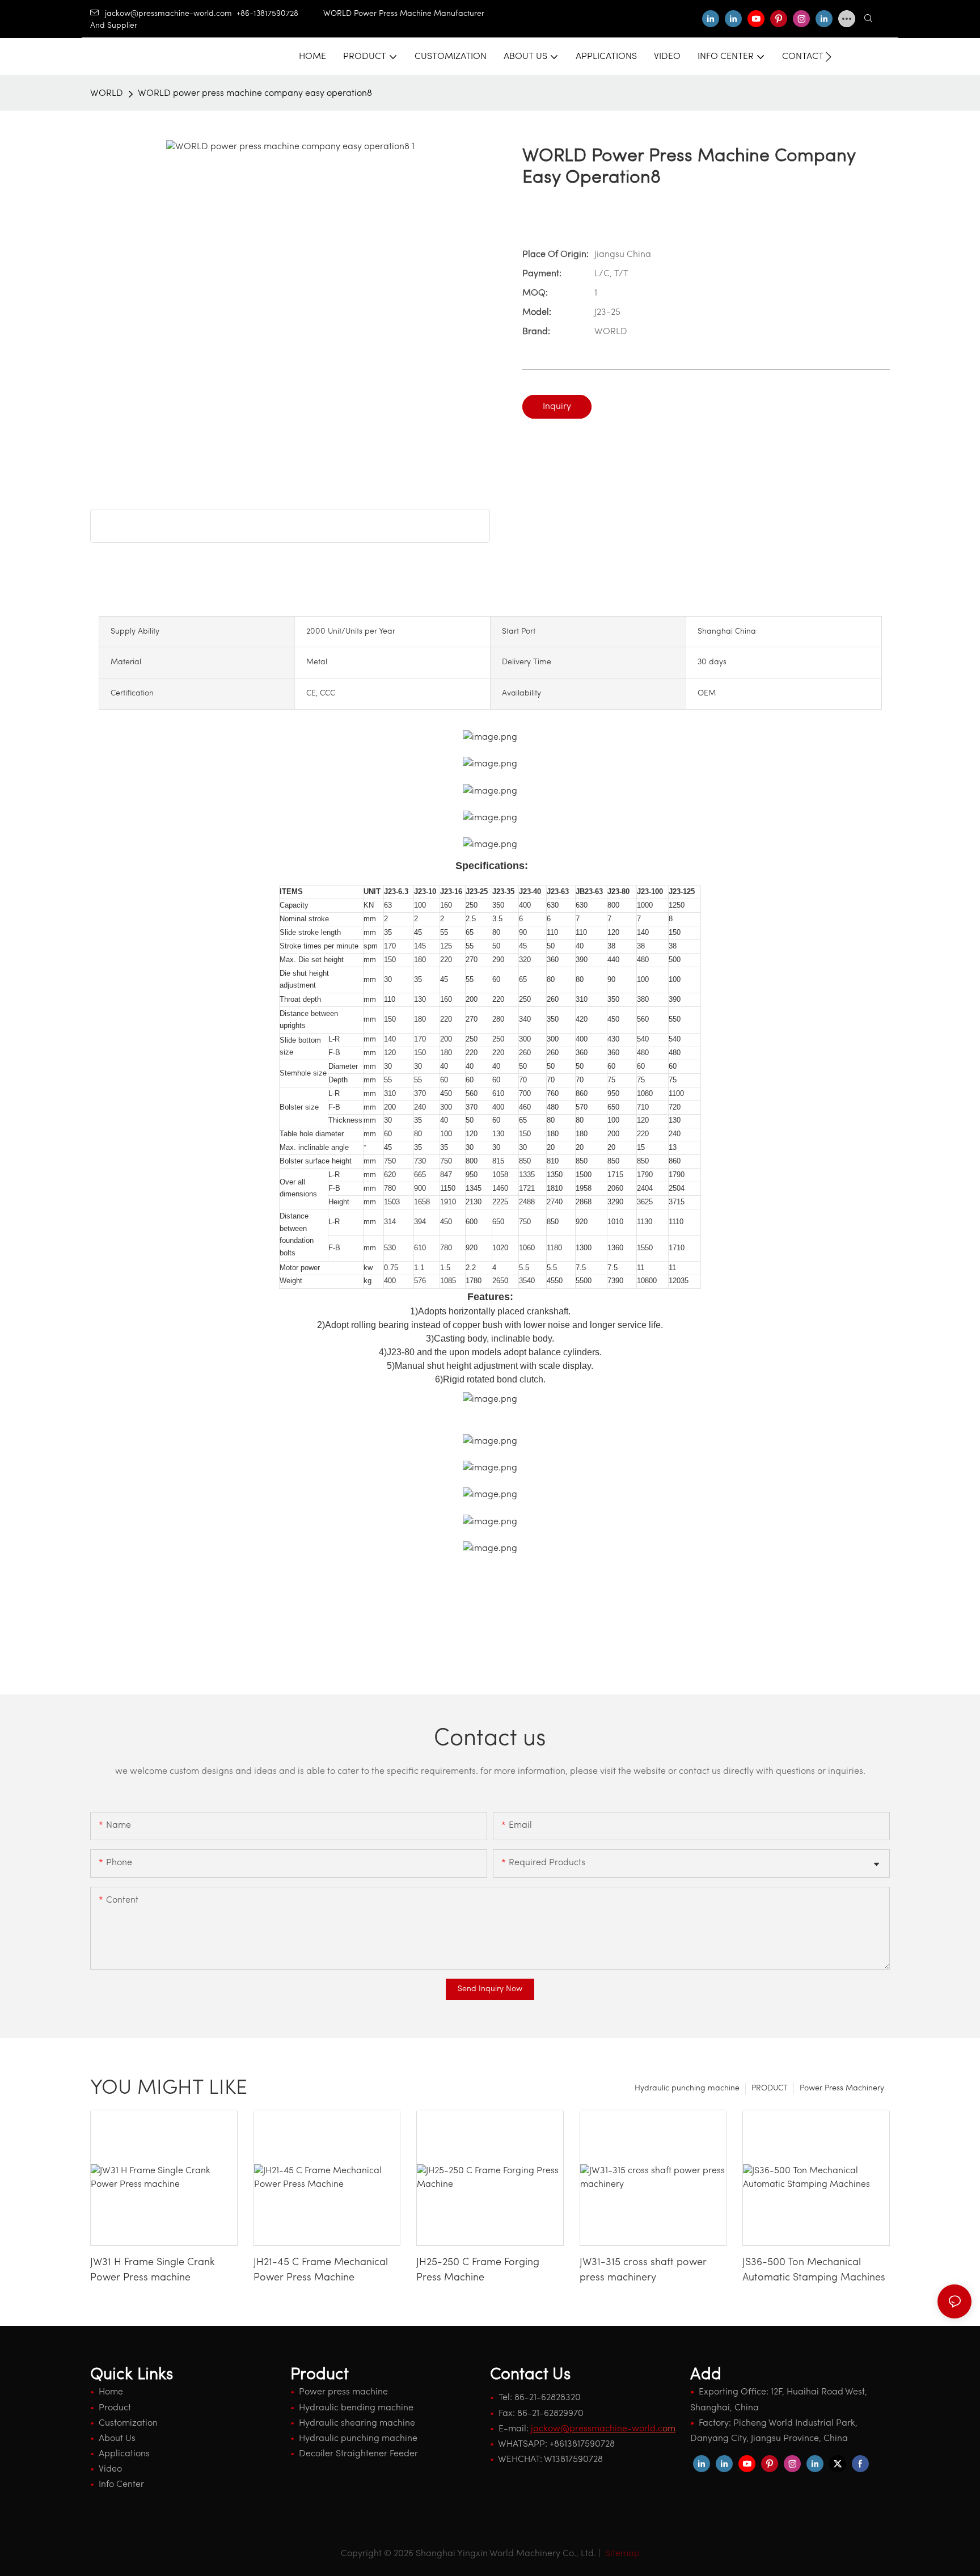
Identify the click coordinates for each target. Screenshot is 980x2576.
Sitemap (621, 2554)
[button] (828, 57)
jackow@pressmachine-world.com (168, 14)
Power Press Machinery (842, 2088)
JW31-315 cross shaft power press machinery (643, 2271)
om (603, 2429)
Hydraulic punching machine (687, 2088)
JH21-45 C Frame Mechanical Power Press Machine (321, 2271)
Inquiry (557, 407)
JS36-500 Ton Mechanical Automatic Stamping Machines (814, 2271)
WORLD (107, 94)
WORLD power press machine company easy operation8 (255, 94)
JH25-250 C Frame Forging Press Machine (478, 2271)
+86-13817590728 (280, 14)
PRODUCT (770, 2088)
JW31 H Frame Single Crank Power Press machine (153, 2271)
